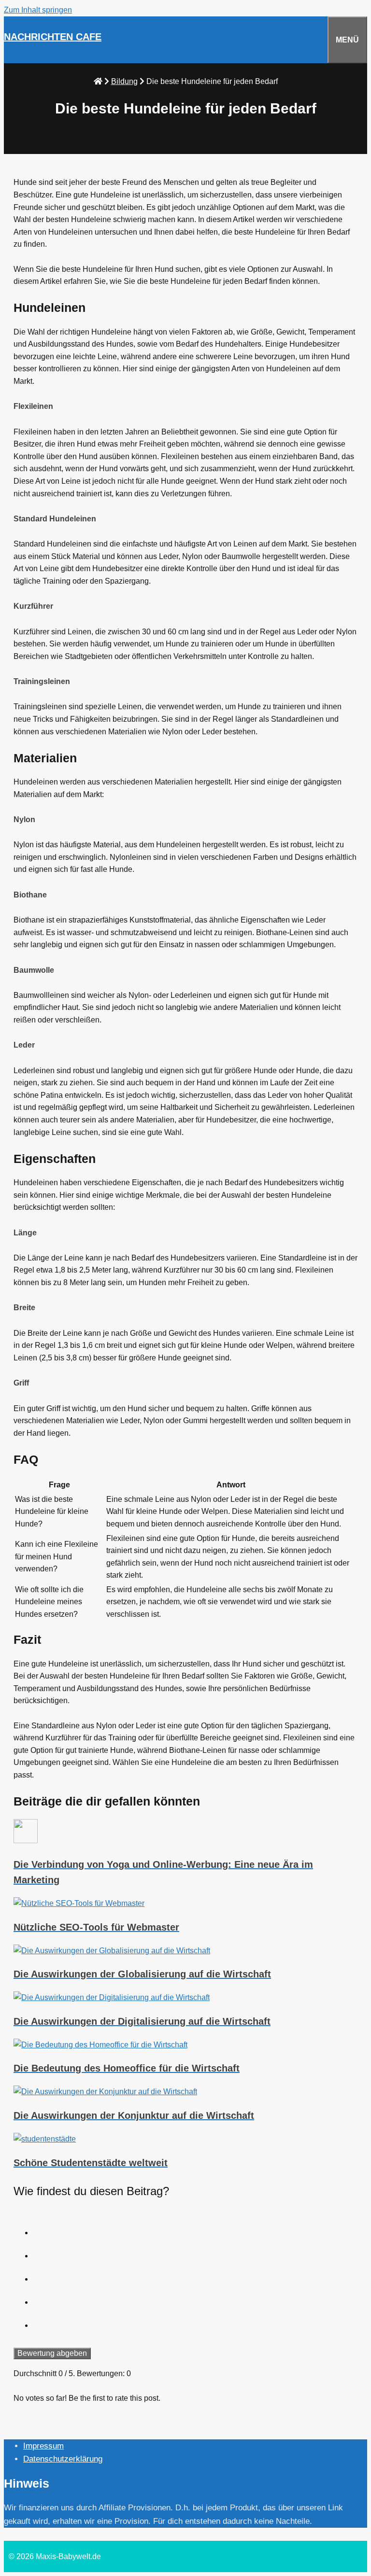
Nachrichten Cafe (53, 37)
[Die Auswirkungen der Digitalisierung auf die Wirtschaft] (185, 1998)
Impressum (43, 2446)
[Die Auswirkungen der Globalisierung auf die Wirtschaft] (185, 1951)
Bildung (124, 81)
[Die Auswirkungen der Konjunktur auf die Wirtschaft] (185, 2092)
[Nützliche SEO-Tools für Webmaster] (185, 1904)
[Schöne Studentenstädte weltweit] (185, 2139)
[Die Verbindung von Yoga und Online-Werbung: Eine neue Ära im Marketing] (185, 1833)
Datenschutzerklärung (63, 2459)
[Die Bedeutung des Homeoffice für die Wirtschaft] (185, 2045)
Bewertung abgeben (52, 2353)
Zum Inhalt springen (38, 10)
